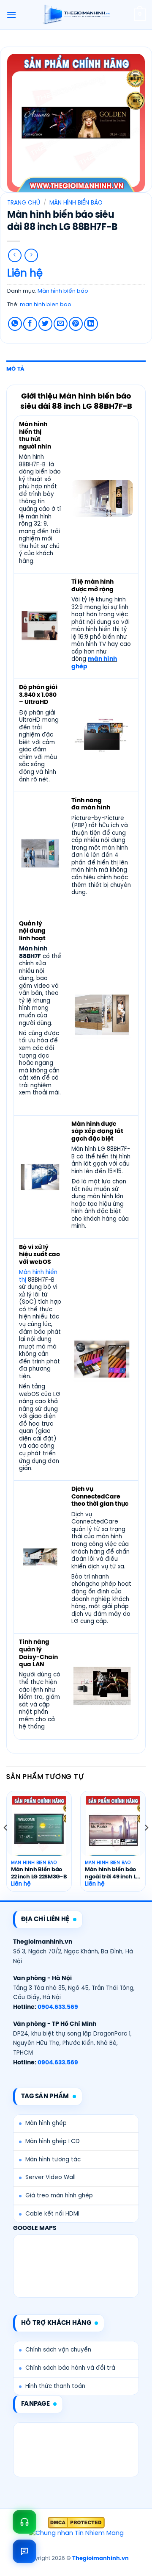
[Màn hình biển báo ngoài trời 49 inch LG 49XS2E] (113, 1829)
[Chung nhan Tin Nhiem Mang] (76, 2534)
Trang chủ (24, 203)
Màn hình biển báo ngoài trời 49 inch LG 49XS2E (113, 1874)
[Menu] (11, 15)
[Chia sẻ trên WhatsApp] (15, 324)
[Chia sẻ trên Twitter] (45, 324)
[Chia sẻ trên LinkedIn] (91, 324)
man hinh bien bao (46, 305)
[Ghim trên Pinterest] (76, 324)
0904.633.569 (58, 2007)
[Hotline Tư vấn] (24, 2522)
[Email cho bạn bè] (61, 324)
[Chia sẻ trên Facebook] (30, 324)
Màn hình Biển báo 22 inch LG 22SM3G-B (39, 1873)
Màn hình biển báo (76, 203)
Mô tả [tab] (15, 369)
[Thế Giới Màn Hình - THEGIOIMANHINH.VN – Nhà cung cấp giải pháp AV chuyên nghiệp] (76, 15)
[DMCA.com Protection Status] (76, 2523)
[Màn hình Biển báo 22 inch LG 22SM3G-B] (39, 1829)
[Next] (146, 1845)
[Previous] (6, 1845)
